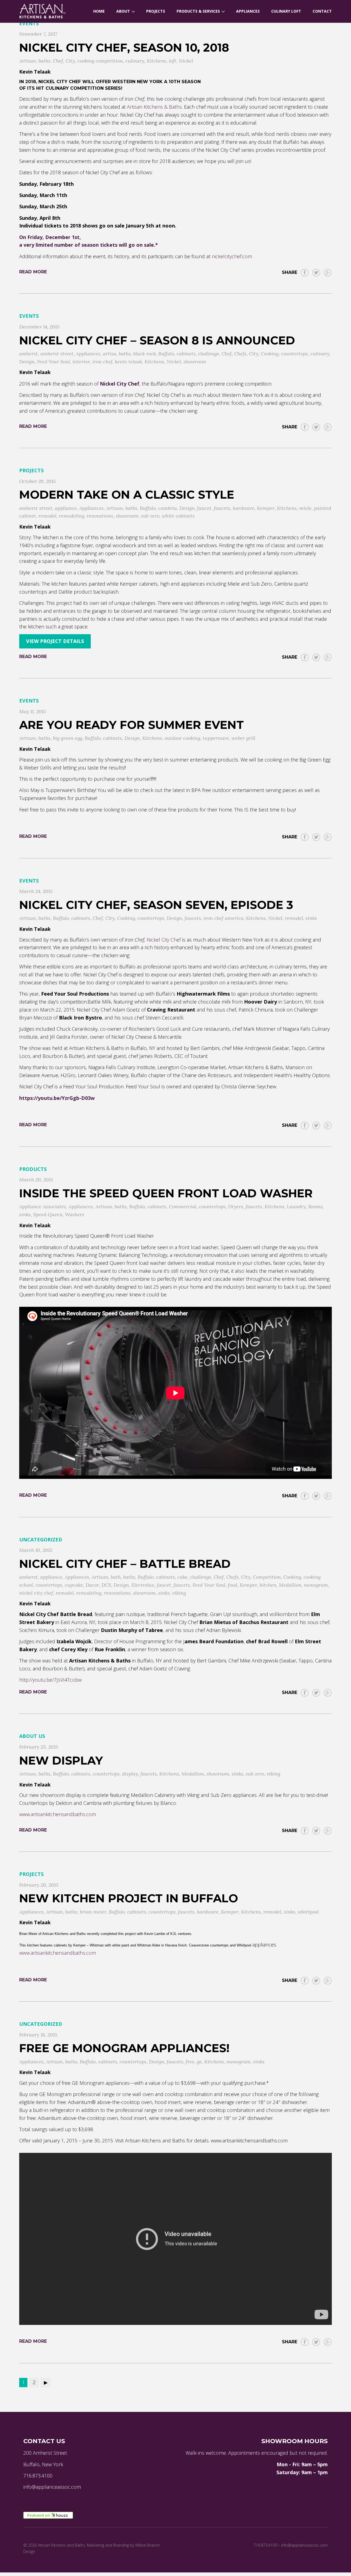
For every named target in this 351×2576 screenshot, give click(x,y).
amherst (29, 354)
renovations (100, 516)
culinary (135, 61)
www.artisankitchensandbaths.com (58, 1814)
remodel (47, 516)
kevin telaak (128, 362)
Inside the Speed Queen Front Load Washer (166, 1193)
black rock (145, 354)
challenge (209, 354)
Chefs (240, 354)
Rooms (315, 1206)
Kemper (266, 508)
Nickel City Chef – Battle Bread (125, 1564)
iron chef (102, 362)
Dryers (236, 1206)
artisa (110, 354)
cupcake (74, 1585)
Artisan (28, 61)
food (233, 1585)
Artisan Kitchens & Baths (154, 107)
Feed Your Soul (53, 362)
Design (27, 362)
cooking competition (100, 61)
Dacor (92, 1585)
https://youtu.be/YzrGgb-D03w (57, 1098)
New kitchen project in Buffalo (129, 1898)
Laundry (296, 1206)
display (130, 1774)
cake (182, 1577)
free (190, 2062)
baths (44, 61)
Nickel (186, 61)
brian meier (93, 1912)
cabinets (186, 354)
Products (33, 1169)
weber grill (243, 738)
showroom (195, 362)
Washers (75, 1214)
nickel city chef (36, 1593)
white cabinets (178, 516)
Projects (31, 470)
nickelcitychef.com (232, 256)
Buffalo (166, 354)
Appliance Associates (43, 1206)
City (70, 61)
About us (32, 1736)
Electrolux (143, 1585)
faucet (204, 508)
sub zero (150, 516)
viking (179, 1593)
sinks (311, 918)
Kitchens (157, 61)
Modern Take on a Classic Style (127, 495)
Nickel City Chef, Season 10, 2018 (124, 47)
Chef (58, 61)
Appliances (88, 354)
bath (116, 1577)
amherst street (57, 354)
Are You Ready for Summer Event (131, 725)
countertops (295, 354)
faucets (222, 508)
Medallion (290, 1585)
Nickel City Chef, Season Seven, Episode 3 (156, 905)
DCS (106, 1585)
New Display (61, 1760)
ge (199, 2062)
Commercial (183, 1206)
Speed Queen (48, 1214)
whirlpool (308, 1912)
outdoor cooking (182, 738)
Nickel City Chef (164, 940)
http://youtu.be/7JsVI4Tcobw (50, 1680)
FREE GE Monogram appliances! (124, 2048)
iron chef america (223, 918)
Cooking (270, 354)
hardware (244, 508)
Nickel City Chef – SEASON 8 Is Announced (157, 340)
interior (81, 362)
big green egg (68, 738)
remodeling (72, 516)
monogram (316, 1585)
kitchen (268, 1585)
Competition (267, 1577)
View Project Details (55, 641)
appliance (66, 508)
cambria (168, 508)
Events (29, 23)
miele (305, 508)
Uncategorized (41, 1540)
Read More (33, 272)
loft (173, 61)
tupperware (216, 738)
